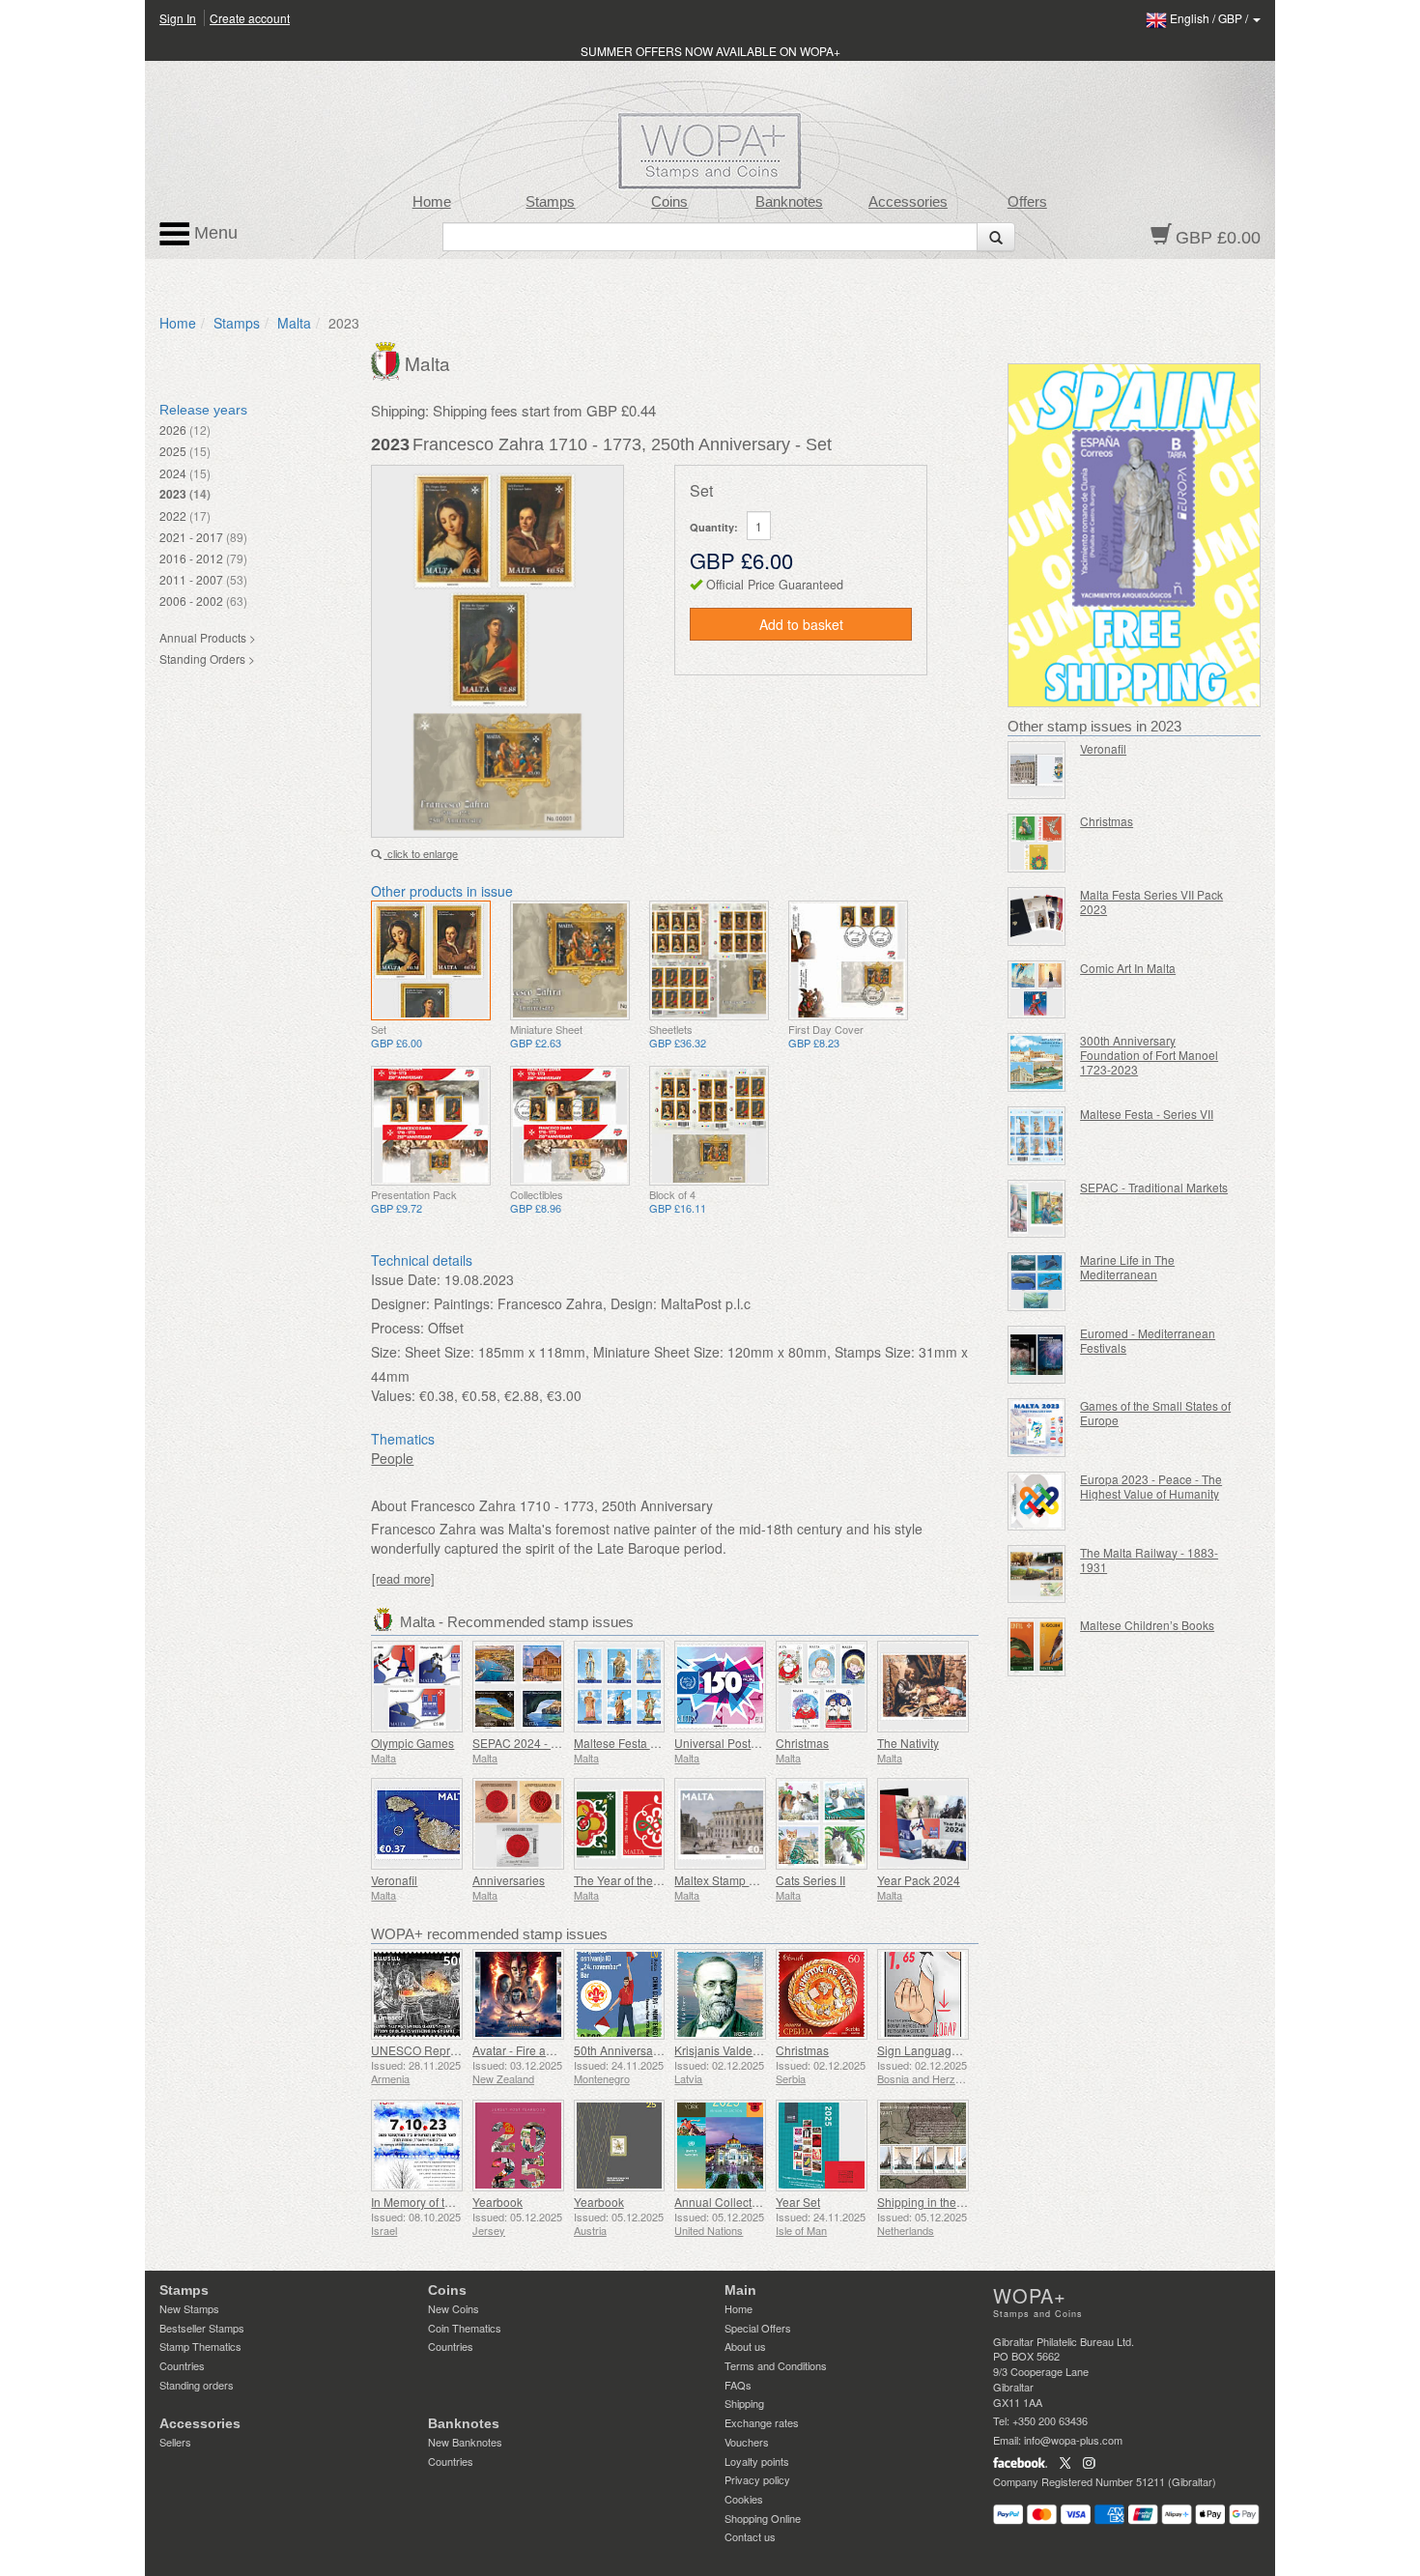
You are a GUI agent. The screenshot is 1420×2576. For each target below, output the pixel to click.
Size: (386, 1352)
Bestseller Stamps (202, 2328)
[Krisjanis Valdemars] (720, 1995)
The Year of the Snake (632, 1880)
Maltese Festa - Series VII (1147, 1114)
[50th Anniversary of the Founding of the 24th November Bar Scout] (620, 1995)
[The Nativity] (923, 1687)
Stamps (550, 202)
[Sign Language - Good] (923, 1995)
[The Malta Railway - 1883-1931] (1037, 1574)
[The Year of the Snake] (620, 1824)
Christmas (802, 1743)
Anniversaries (509, 1880)
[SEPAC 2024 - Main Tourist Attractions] (518, 1687)
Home (432, 202)
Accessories (908, 202)
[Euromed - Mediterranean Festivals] (1037, 1355)
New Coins (454, 2308)
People (392, 1458)
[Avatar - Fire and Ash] (518, 1995)
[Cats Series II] (822, 1824)
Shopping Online (763, 2518)
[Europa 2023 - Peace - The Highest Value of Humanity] (1037, 1501)
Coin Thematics (465, 2328)
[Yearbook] (518, 2146)
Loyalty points (757, 2461)
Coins (669, 202)
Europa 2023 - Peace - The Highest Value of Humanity (1151, 1486)
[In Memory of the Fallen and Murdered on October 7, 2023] (417, 2146)
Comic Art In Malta (1128, 968)
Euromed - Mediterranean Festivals (1148, 1340)
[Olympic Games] (417, 1687)
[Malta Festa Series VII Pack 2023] (1037, 916)
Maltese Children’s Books (1147, 1625)
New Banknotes (465, 2442)
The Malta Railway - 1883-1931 (1149, 1560)
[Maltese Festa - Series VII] (1037, 1136)
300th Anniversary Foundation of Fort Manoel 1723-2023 (1149, 1055)
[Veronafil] (417, 1824)
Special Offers (758, 2328)
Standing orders (197, 2385)
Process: (398, 1328)
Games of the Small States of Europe (1155, 1413)
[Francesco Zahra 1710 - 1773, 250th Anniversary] (431, 960)
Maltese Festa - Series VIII (642, 1743)
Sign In (178, 18)
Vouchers (747, 2442)
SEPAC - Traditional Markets (1154, 1187)
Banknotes (789, 202)
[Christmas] (822, 1687)
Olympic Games (412, 1743)
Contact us (750, 2536)
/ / (1210, 18)
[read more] (403, 1579)
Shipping (744, 2403)
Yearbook (497, 2202)
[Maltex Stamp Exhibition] (720, 1824)
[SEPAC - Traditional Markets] (1037, 1209)
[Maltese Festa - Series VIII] (620, 1687)
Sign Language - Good (937, 2050)
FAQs (738, 2385)
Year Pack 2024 (919, 1880)
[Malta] (388, 359)
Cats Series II (810, 1880)
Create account (250, 18)
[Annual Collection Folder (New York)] (720, 2146)
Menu (213, 233)
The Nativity (908, 1743)
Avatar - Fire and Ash (527, 2050)
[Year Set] (822, 2146)
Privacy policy (757, 2479)
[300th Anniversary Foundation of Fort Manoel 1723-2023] (1037, 1062)
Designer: (400, 1303)
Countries (182, 2365)
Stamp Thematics (200, 2346)
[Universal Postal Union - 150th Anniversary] (720, 1687)
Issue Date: (406, 1279)
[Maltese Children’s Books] (1037, 1647)
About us (745, 2346)
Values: (393, 1395)
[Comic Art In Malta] (1037, 990)
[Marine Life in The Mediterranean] (1037, 1282)
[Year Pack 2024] (923, 1824)
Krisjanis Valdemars (726, 2050)
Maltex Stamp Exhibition (738, 1880)
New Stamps (189, 2308)
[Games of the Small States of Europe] (1037, 1428)
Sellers (175, 2442)
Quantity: (714, 527)
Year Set (798, 2202)
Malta (294, 323)
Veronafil (394, 1880)
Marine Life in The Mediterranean (1127, 1267)
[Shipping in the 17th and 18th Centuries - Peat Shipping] (923, 2146)
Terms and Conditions (776, 2365)
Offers (1027, 202)
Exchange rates (762, 2422)
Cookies (744, 2499)
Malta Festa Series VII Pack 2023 (1151, 902)
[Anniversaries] (518, 1824)
